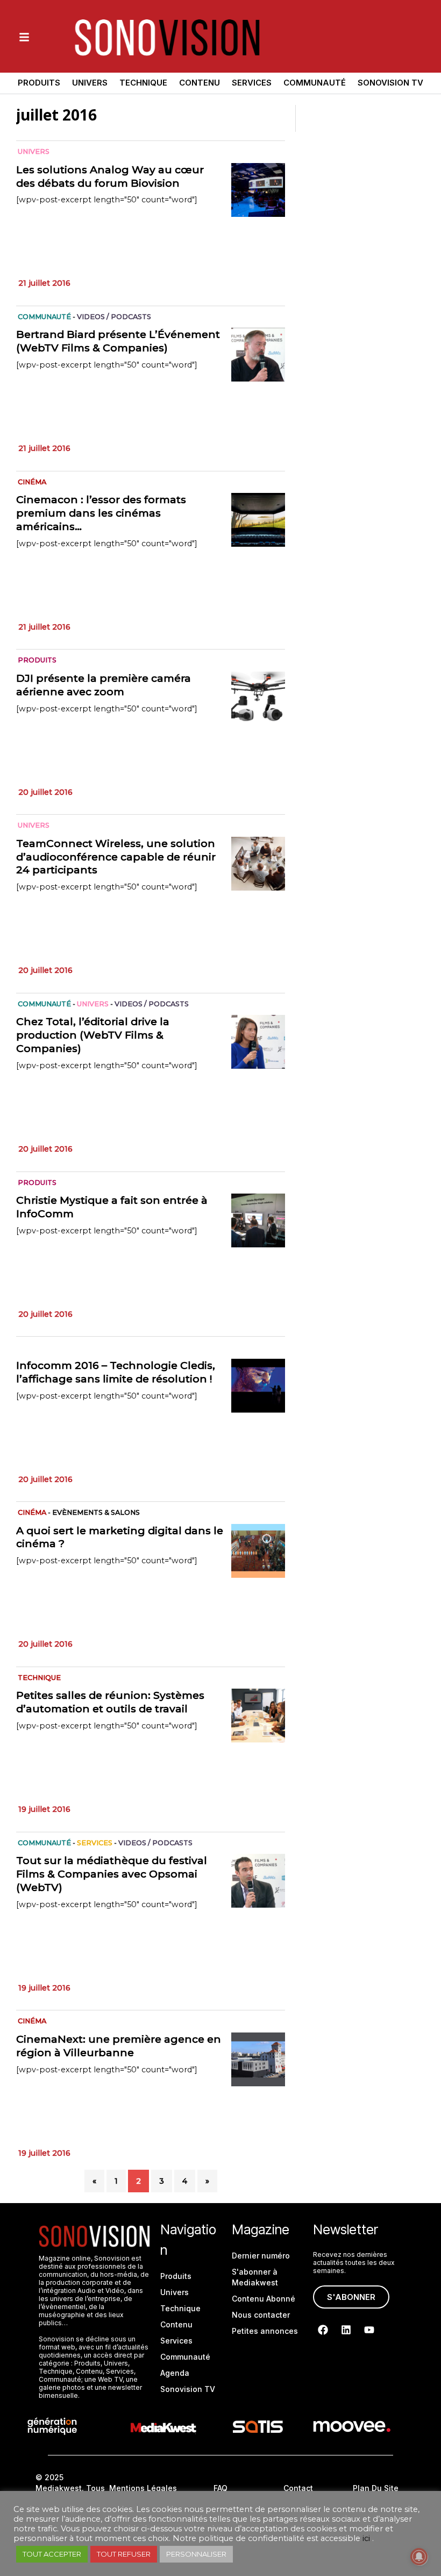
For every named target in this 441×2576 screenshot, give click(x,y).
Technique (143, 83)
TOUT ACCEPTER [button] (52, 2554)
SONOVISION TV (390, 83)
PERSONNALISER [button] (196, 2554)
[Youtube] (369, 2330)
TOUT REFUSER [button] (124, 2554)
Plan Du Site (376, 2488)
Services (252, 83)
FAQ (220, 2488)
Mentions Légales (143, 2488)
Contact (298, 2488)
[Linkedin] (346, 2330)
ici (366, 2538)
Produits (39, 83)
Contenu (200, 83)
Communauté (315, 83)
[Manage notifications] (419, 2557)
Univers (90, 83)
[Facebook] (323, 2330)
